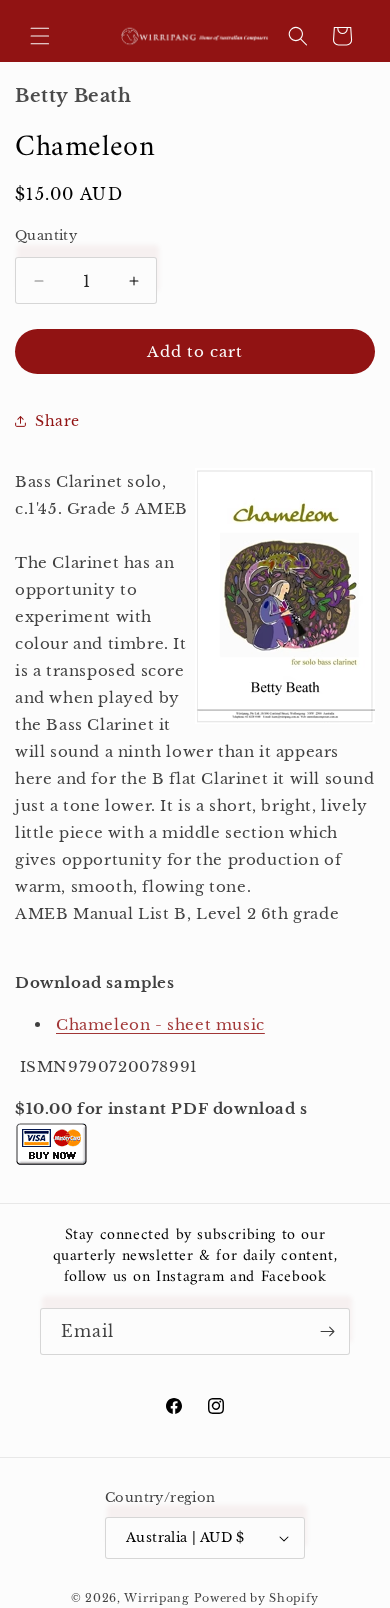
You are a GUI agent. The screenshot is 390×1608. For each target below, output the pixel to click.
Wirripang (156, 1598)
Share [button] (57, 421)
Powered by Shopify (257, 1598)
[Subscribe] (327, 1331)
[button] (40, 36)
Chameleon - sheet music (160, 1024)
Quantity (46, 235)
